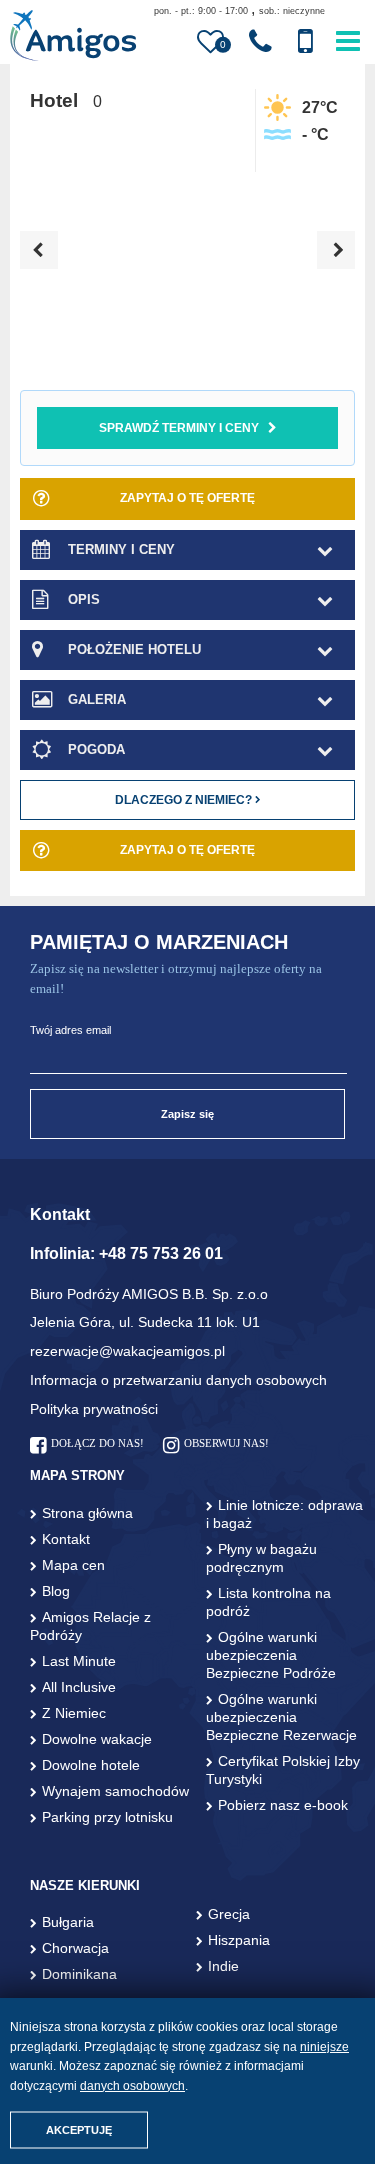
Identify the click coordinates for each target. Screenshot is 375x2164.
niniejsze (324, 2047)
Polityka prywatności (94, 1409)
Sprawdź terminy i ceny (179, 428)
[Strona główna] (72, 37)
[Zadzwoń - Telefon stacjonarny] (260, 42)
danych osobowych (132, 2086)
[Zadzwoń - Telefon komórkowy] (305, 42)
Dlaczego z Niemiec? (185, 800)
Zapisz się (187, 1114)
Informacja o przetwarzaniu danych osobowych (178, 1380)
